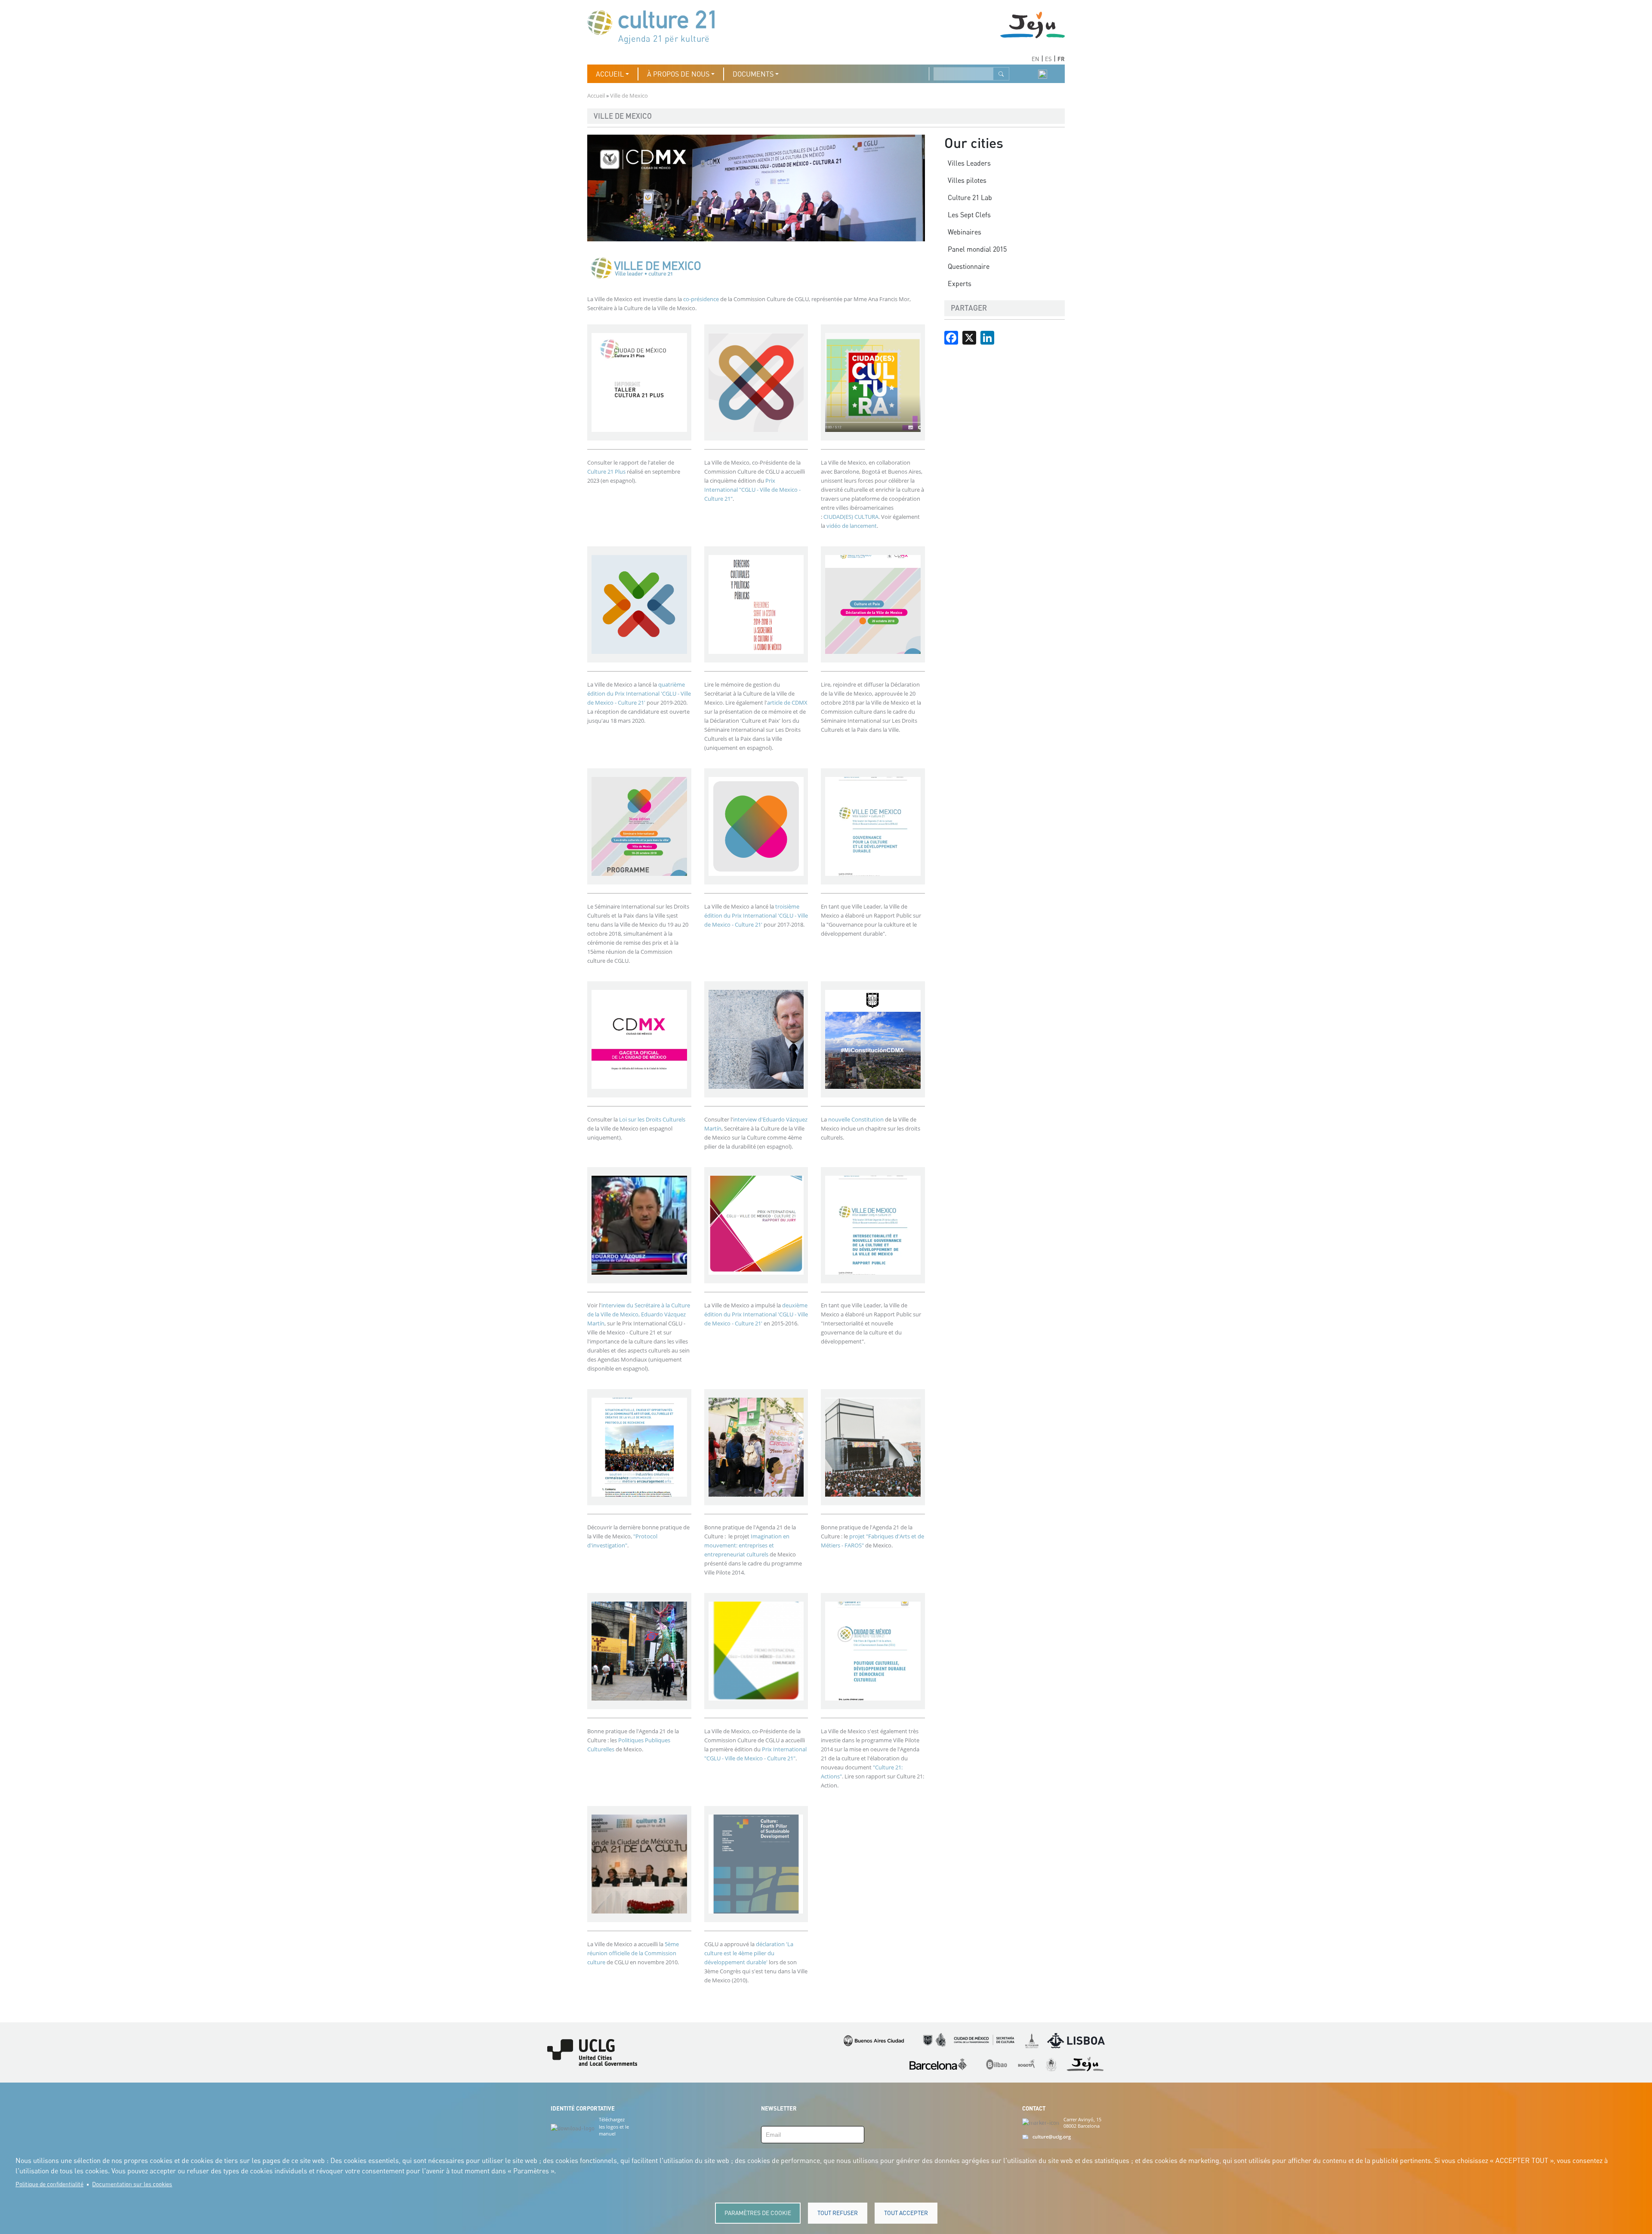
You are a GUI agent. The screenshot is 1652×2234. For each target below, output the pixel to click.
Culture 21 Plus (606, 471)
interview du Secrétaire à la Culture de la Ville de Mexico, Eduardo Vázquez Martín (639, 1314)
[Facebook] (951, 337)
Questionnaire (969, 266)
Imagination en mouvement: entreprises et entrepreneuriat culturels (747, 1545)
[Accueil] (655, 26)
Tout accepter (906, 2213)
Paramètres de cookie (758, 2213)
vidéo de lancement (852, 526)
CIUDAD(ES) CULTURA (851, 517)
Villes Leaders (969, 163)
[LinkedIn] (987, 337)
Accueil (596, 96)
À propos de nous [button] (678, 74)
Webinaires (965, 232)
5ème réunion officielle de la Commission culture (633, 1953)
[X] (969, 337)
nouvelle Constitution (856, 1119)
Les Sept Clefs (969, 215)
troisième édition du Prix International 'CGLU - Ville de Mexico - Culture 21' (756, 915)
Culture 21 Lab (970, 197)
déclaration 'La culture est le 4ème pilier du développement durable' (749, 1953)
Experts (960, 283)
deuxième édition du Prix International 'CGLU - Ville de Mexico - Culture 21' (756, 1314)
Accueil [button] (610, 74)
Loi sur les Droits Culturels (652, 1119)
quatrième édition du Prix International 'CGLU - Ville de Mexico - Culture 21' (639, 693)
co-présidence (702, 299)
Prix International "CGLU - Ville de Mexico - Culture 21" (752, 490)
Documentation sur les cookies (132, 2184)
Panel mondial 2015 (977, 249)
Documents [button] (753, 74)
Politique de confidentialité (49, 2184)
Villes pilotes (967, 180)
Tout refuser (838, 2213)
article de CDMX (787, 703)
